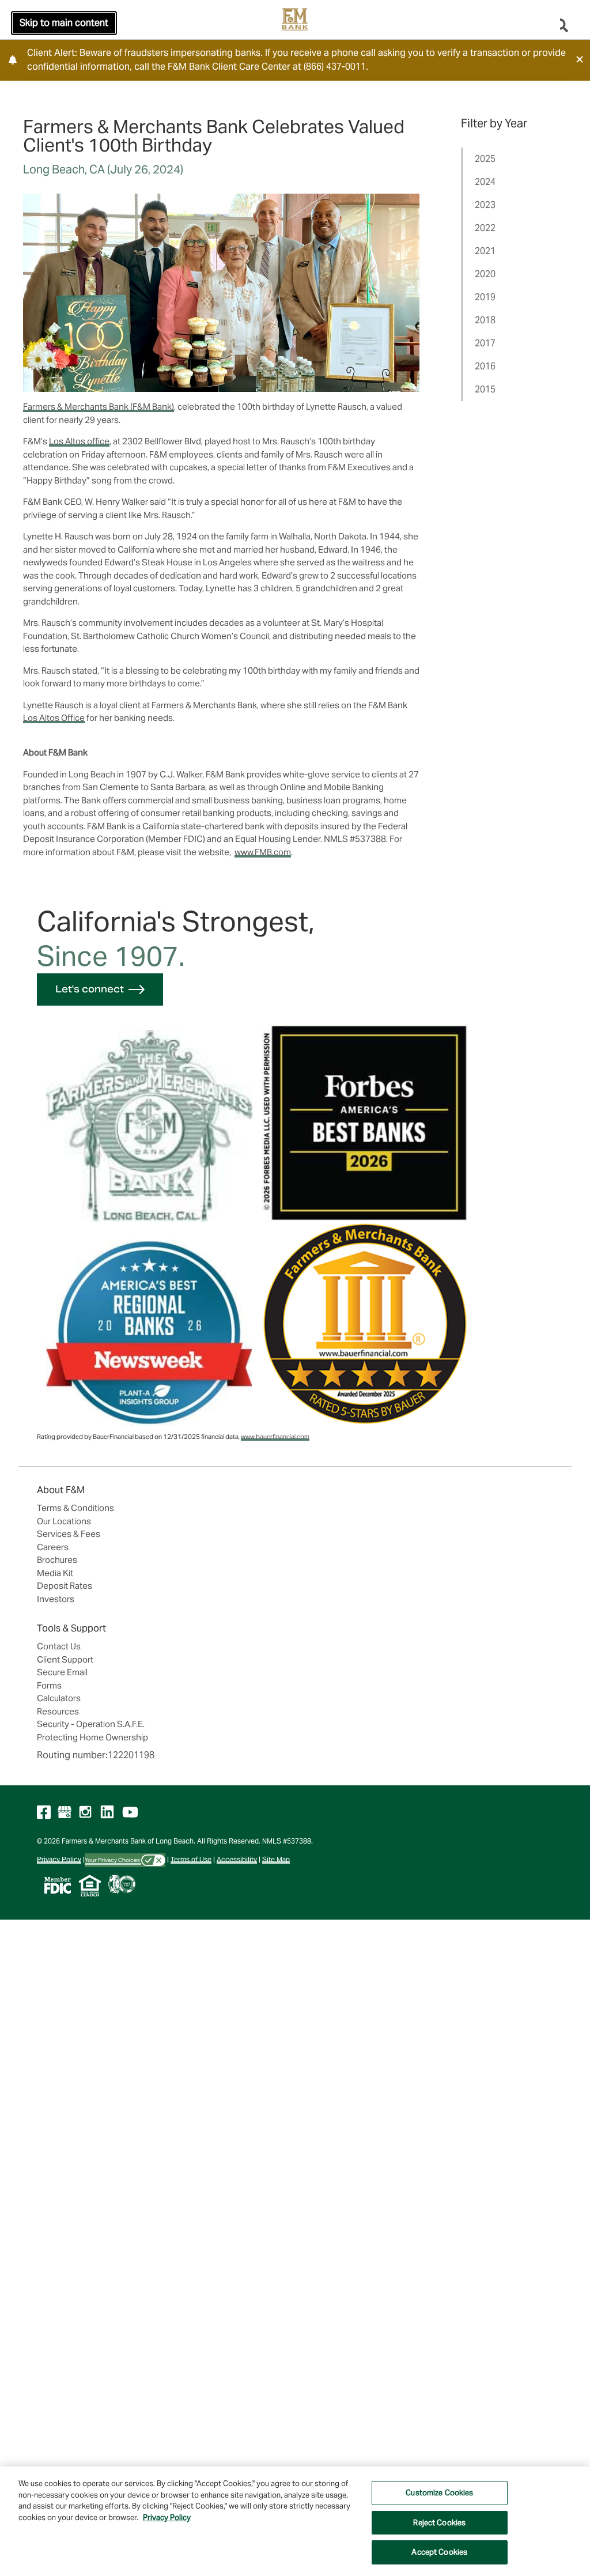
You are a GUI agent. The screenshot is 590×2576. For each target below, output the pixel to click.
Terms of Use (191, 1859)
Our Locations (64, 1521)
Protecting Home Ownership (92, 1737)
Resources (58, 1711)
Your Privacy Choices (113, 1860)
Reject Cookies (439, 2523)
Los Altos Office (54, 718)
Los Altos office (79, 441)
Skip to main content (64, 23)
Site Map (276, 1859)
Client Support (65, 1659)
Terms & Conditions (75, 1508)
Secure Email (62, 1672)
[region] (295, 2521)
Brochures (57, 1560)
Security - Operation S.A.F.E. (91, 1724)
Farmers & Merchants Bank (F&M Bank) (99, 407)
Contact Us (59, 1646)
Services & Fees (69, 1534)
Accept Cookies (439, 2552)
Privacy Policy (59, 1859)
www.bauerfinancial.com (275, 1437)
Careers (53, 1547)
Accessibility (237, 1859)
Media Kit (55, 1573)
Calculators (59, 1698)
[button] (580, 59)
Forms (49, 1685)
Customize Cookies (439, 2493)
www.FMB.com (263, 852)
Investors (56, 1599)
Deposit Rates (65, 1586)
